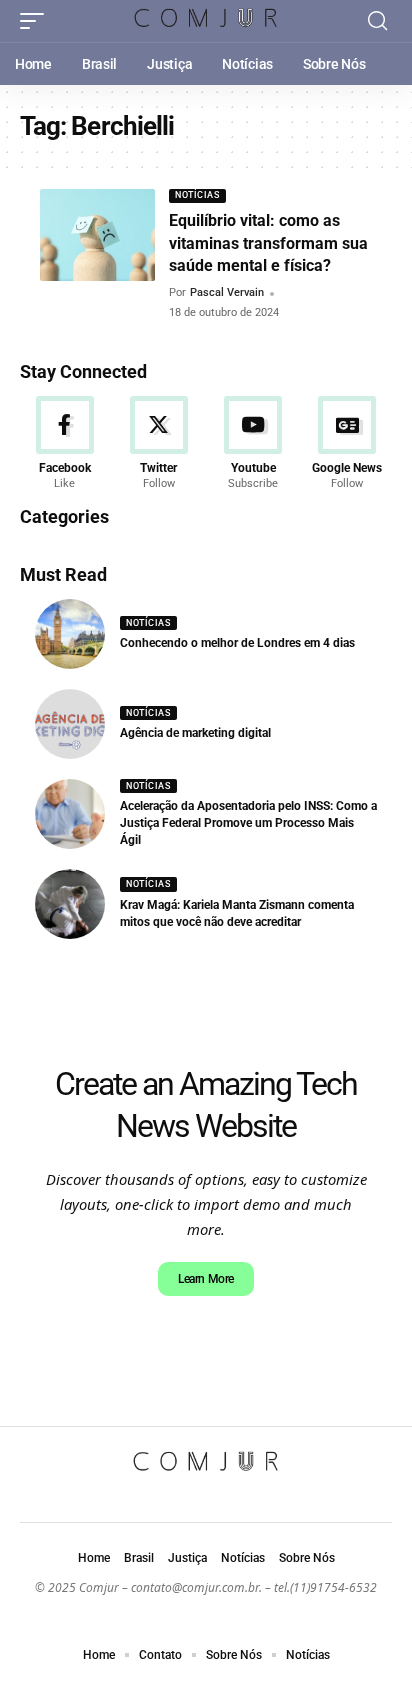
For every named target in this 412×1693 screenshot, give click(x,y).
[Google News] (347, 444)
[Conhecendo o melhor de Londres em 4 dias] (70, 634)
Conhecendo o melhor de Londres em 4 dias (237, 643)
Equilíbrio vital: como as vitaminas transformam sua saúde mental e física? (268, 243)
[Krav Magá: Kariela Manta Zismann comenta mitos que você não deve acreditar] (70, 904)
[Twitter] (158, 444)
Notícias (197, 195)
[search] (377, 21)
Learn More (206, 1279)
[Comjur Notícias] (206, 21)
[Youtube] (253, 444)
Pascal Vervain (227, 292)
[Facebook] (64, 444)
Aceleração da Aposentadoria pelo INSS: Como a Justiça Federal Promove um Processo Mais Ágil (248, 823)
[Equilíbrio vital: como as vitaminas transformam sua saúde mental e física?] (97, 235)
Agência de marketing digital (195, 733)
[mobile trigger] (37, 21)
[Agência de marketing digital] (70, 724)
